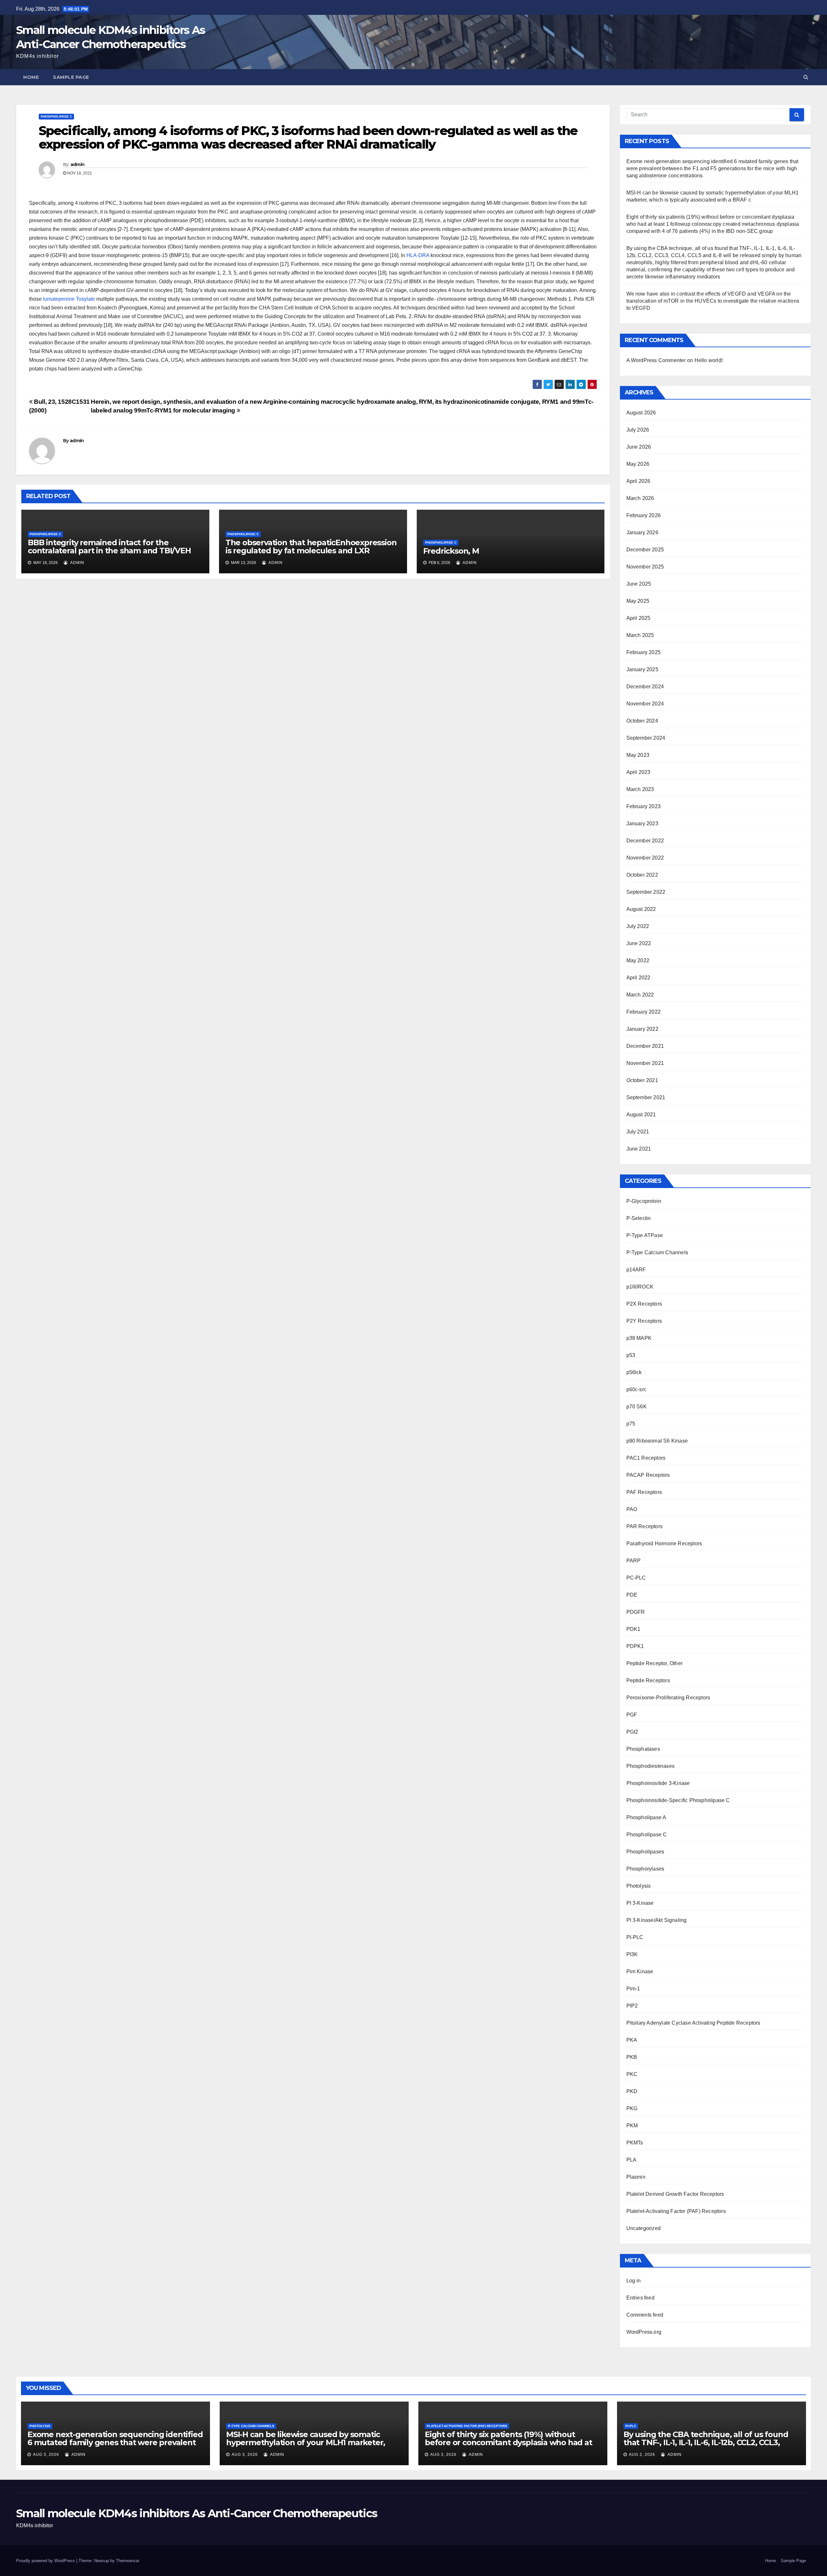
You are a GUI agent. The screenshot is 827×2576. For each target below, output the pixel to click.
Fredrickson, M (451, 551)
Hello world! (709, 360)
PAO (632, 1509)
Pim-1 (633, 1989)
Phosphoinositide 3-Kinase (658, 1783)
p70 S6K (637, 1407)
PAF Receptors (644, 1492)
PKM (632, 2126)
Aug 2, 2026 (642, 2455)
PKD (632, 2091)
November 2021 (645, 1063)
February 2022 (644, 1012)
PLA (632, 2160)
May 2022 (638, 960)
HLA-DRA (418, 255)
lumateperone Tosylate (69, 299)
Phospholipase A (646, 1817)
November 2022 (645, 858)
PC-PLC (636, 1578)
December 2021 (645, 1046)
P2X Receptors (644, 1304)
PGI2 (632, 1732)
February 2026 (644, 515)
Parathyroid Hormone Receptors (664, 1544)
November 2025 (645, 567)
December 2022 (645, 841)
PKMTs (635, 2143)
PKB (632, 2057)
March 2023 (640, 789)
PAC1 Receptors (646, 1458)
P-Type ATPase (645, 1235)
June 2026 (639, 447)
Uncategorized (644, 2228)
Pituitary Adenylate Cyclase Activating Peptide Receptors (693, 2023)
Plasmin (636, 2177)
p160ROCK (640, 1287)
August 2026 (641, 413)
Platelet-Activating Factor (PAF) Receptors (676, 2211)
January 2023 (642, 824)
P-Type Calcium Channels (657, 1252)
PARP (634, 1561)
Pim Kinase (640, 1971)
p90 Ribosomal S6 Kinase (657, 1441)
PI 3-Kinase (640, 1903)
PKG (632, 2108)
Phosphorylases (645, 1869)
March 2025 (640, 635)
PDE (632, 1595)
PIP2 (632, 2006)
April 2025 (639, 618)
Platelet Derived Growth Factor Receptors (675, 2194)
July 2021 (638, 1132)
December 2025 (645, 550)
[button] (806, 77)
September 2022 (646, 892)
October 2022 (642, 875)
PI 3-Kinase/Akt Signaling (657, 1920)
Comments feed (645, 2315)
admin (78, 164)
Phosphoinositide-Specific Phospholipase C (678, 1800)
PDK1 (633, 1629)
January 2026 (642, 532)
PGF (632, 1715)
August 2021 (641, 1115)
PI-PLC (635, 1937)
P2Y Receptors (644, 1321)
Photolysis (639, 1886)
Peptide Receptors (648, 1680)
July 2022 (638, 926)
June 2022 (639, 943)
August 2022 (641, 909)
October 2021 (642, 1080)
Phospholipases (645, 1852)
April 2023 (639, 772)
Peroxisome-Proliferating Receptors (668, 1698)
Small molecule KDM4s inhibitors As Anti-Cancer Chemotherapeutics (197, 2513)
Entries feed (640, 2298)
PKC (632, 2074)
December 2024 (645, 687)
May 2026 (638, 464)
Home (31, 77)
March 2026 (640, 498)
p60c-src (637, 1389)
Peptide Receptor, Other (655, 1663)
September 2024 (646, 738)
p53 (631, 1355)
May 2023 (638, 755)
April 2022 (639, 978)
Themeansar (127, 2561)
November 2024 (645, 704)
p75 (631, 1424)
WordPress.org (644, 2332)
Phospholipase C (56, 116)
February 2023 (644, 806)
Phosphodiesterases (651, 1766)
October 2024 (642, 721)
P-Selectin (639, 1218)
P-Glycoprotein (644, 1201)
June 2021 (639, 1149)
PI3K (632, 1954)
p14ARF (636, 1270)
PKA (632, 2040)
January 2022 (642, 1029)
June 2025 (639, 584)
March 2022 (640, 995)
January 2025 (642, 669)
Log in (634, 2281)
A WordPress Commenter (656, 360)
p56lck (634, 1372)
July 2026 (638, 430)
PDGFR (636, 1612)
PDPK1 (635, 1646)
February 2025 (644, 652)
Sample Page (71, 77)
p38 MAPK (639, 1338)
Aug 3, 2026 (46, 2455)
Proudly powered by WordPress (46, 2561)
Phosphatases (643, 1749)
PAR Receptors (645, 1526)
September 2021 (646, 1097)
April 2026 (639, 481)
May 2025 (638, 601)
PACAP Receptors (648, 1475)
